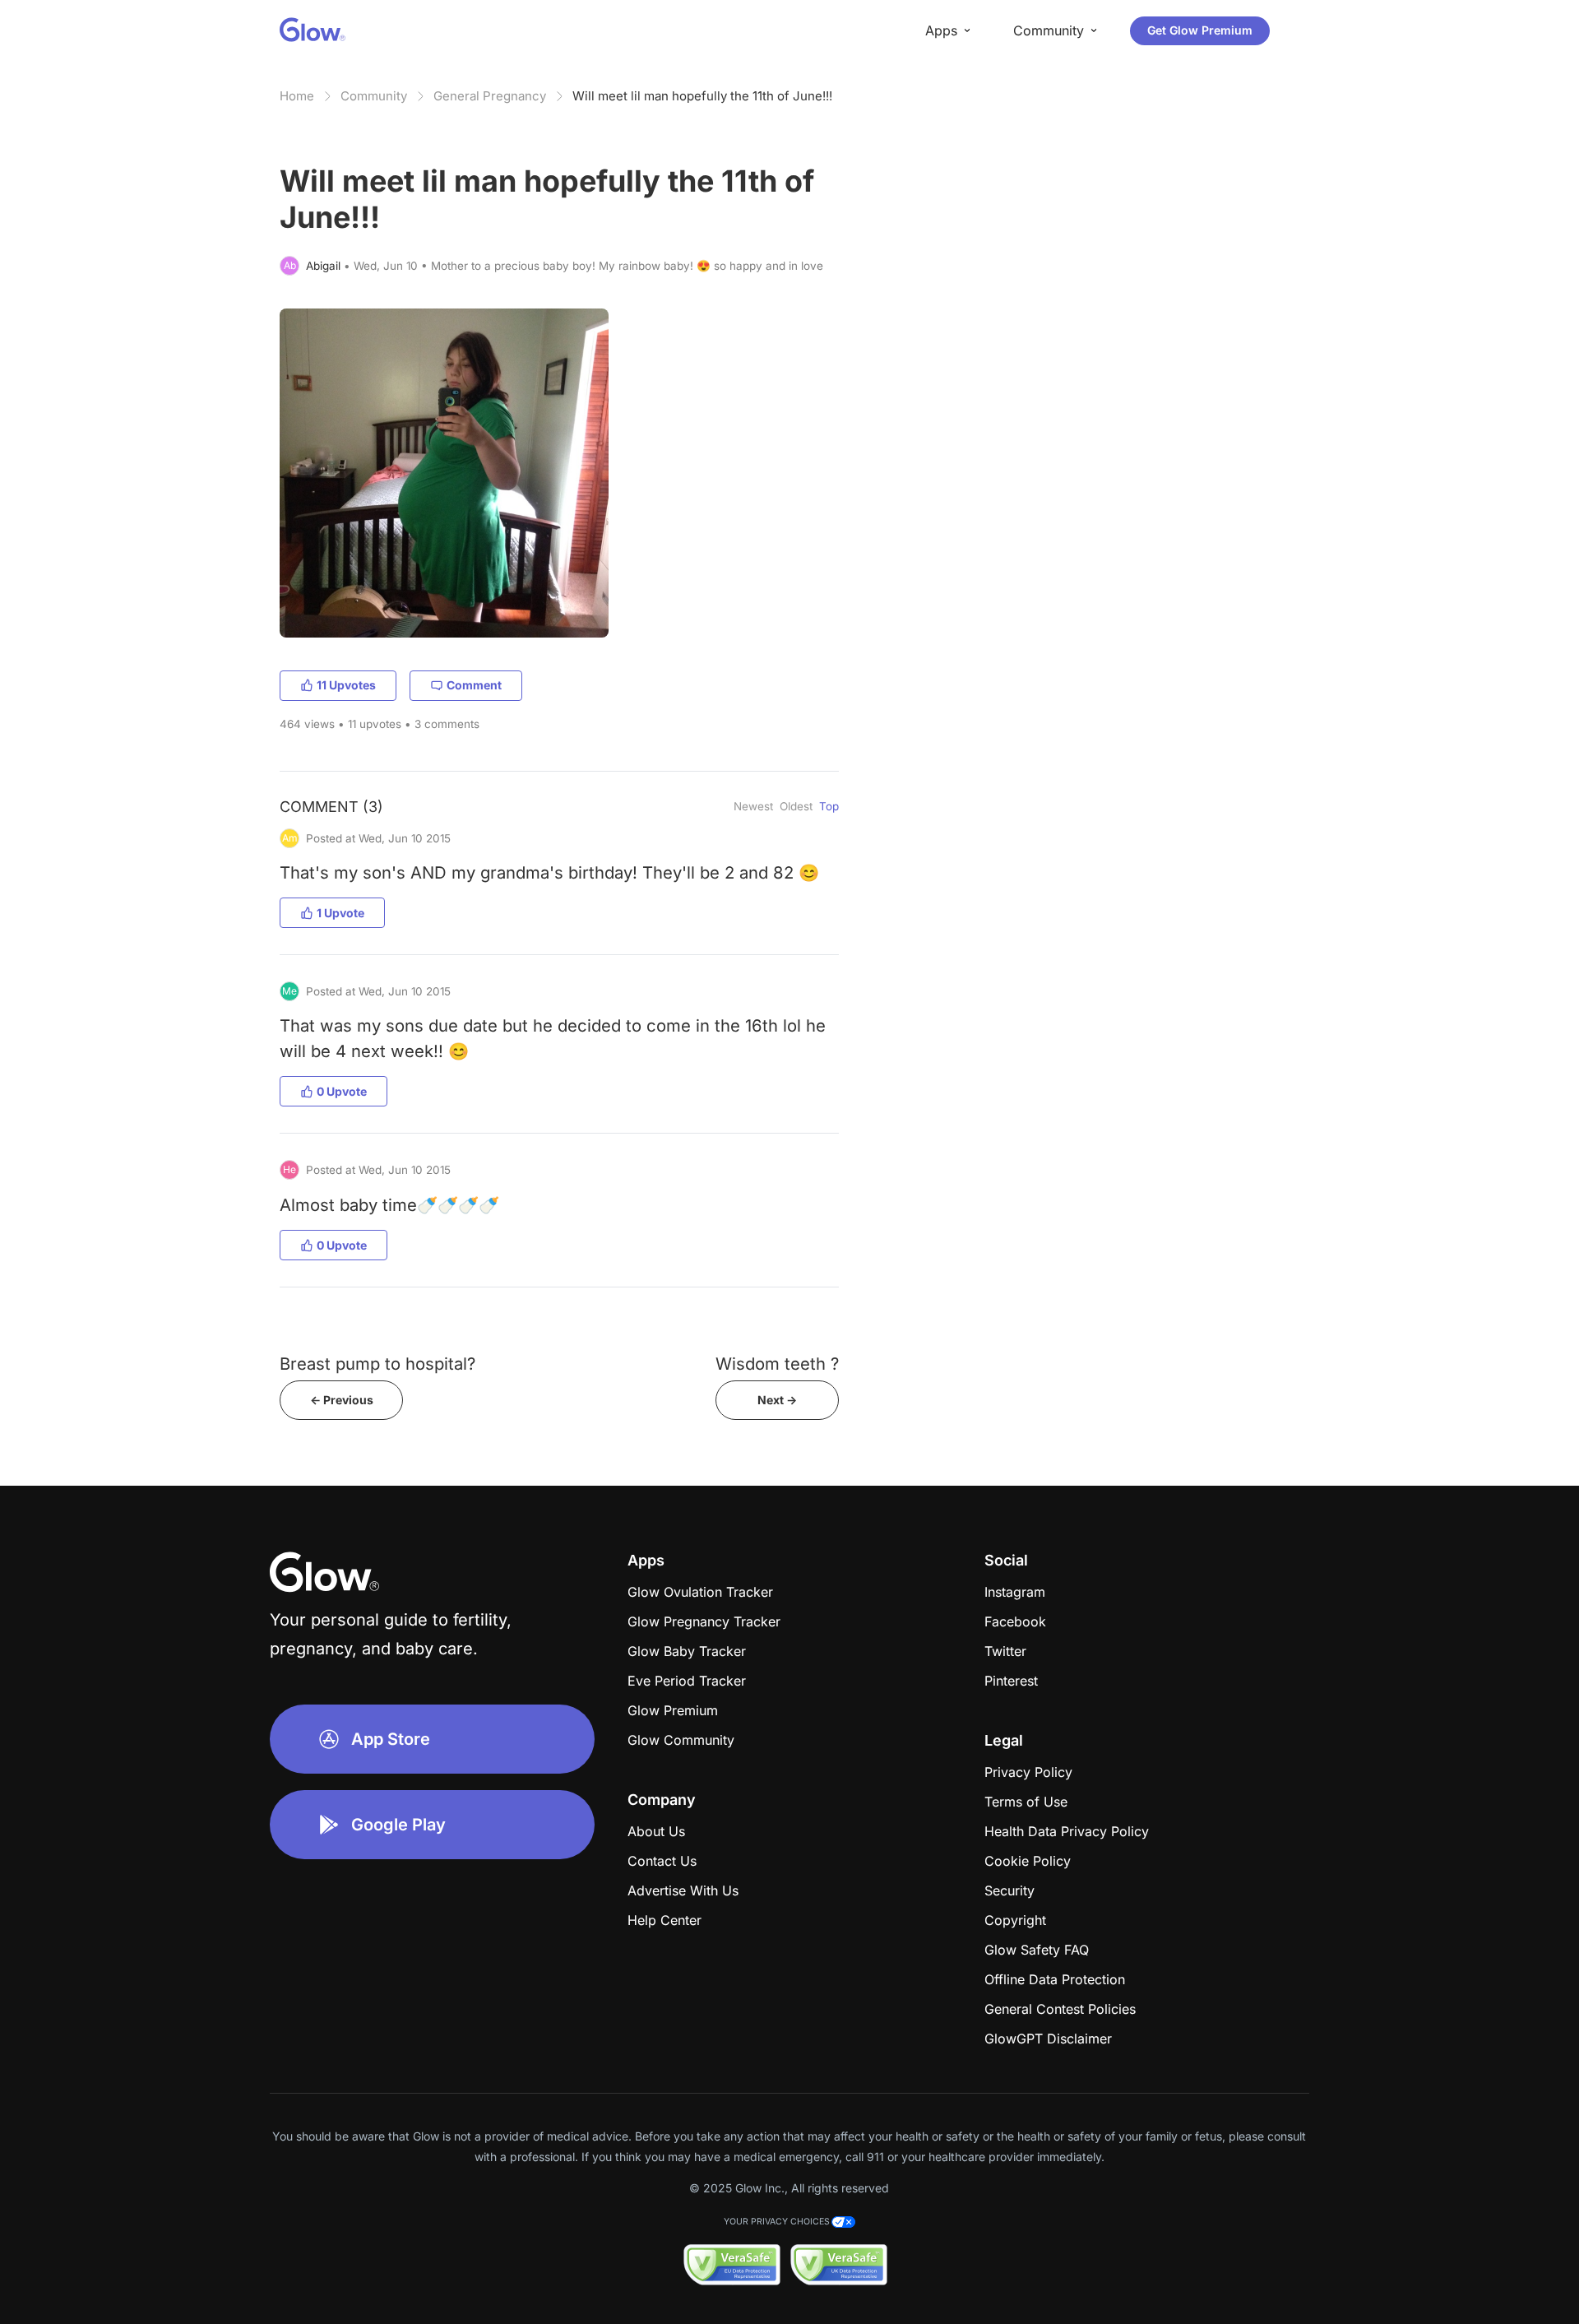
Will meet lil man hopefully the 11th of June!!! (702, 96)
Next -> (777, 1400)
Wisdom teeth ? (777, 1364)
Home (297, 96)
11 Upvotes (346, 685)
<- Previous (342, 1400)
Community (374, 96)
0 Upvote (342, 1091)
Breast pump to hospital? (377, 1364)
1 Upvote (340, 913)
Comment (474, 685)
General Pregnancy (490, 96)
